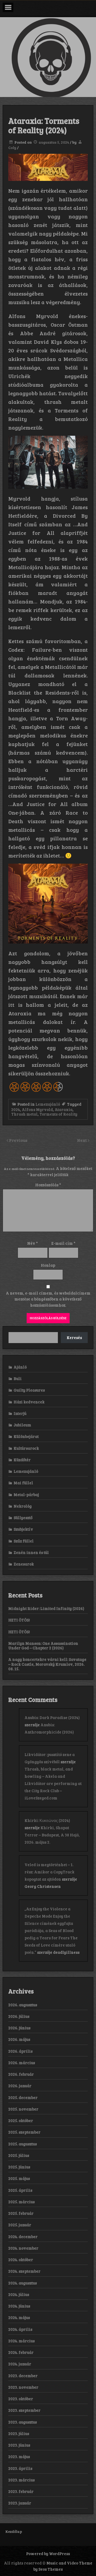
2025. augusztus (23, 2144)
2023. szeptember (24, 2410)
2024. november (23, 2248)
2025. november (23, 2109)
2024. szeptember (24, 2271)
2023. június (19, 2445)
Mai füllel (23, 1483)
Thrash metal (24, 1114)
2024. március (21, 2341)
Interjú (20, 1413)
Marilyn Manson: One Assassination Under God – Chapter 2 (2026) (43, 1645)
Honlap (48, 1265)
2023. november (23, 2387)
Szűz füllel (24, 1541)
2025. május (19, 2178)
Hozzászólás (48, 1185)
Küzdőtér (22, 1460)
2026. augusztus (23, 2005)
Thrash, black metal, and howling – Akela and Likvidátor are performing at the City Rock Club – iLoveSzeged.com (53, 1783)
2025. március (21, 2202)
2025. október (21, 2120)
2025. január (20, 2225)
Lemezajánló (48, 1104)
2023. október (21, 2399)
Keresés (74, 1337)
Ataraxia (64, 1109)
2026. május (19, 2039)
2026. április (20, 2051)
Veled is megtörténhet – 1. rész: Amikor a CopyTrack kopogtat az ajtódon (49, 1872)
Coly (12, 148)
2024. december (23, 2236)
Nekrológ (23, 1506)
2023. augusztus (23, 2422)
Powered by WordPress (48, 2553)
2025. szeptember (24, 2132)
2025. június (19, 2167)
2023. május (19, 2456)
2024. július (19, 2294)
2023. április (20, 2468)
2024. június (19, 2306)
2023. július (19, 2433)
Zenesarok (24, 1564)
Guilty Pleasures (29, 1390)
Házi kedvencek (29, 1402)
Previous (18, 1140)
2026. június (19, 2028)
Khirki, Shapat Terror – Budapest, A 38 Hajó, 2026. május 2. (52, 1835)
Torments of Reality (58, 1114)
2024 (16, 1109)
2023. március (21, 2480)
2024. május (19, 2317)
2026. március (22, 2063)
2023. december (23, 2376)
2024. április (20, 2329)
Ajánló (20, 1367)
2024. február (21, 2352)
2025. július (19, 2155)
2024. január (20, 2364)
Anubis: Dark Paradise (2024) (52, 1717)
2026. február (21, 2074)
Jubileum (22, 1425)
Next (82, 1140)
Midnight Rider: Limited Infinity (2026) (46, 1608)
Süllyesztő (23, 1518)
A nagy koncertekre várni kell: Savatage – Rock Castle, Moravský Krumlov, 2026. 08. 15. (47, 1664)
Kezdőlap (14, 2531)
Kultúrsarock (26, 1448)
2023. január (20, 2503)
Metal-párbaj (26, 1494)
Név (33, 1243)
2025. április (20, 2190)
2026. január (20, 2086)
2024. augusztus (23, 2283)
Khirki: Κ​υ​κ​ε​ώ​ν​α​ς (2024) (47, 1820)
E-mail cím (63, 1243)
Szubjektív (23, 1529)
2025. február (21, 2213)
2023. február (21, 2491)
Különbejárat (26, 1436)
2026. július (19, 2016)
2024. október (21, 2260)
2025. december (23, 2097)
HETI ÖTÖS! (19, 1620)
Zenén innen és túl (31, 1552)
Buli (18, 1378)
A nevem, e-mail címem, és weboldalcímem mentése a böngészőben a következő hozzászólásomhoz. (48, 1299)
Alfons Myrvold (37, 1109)
